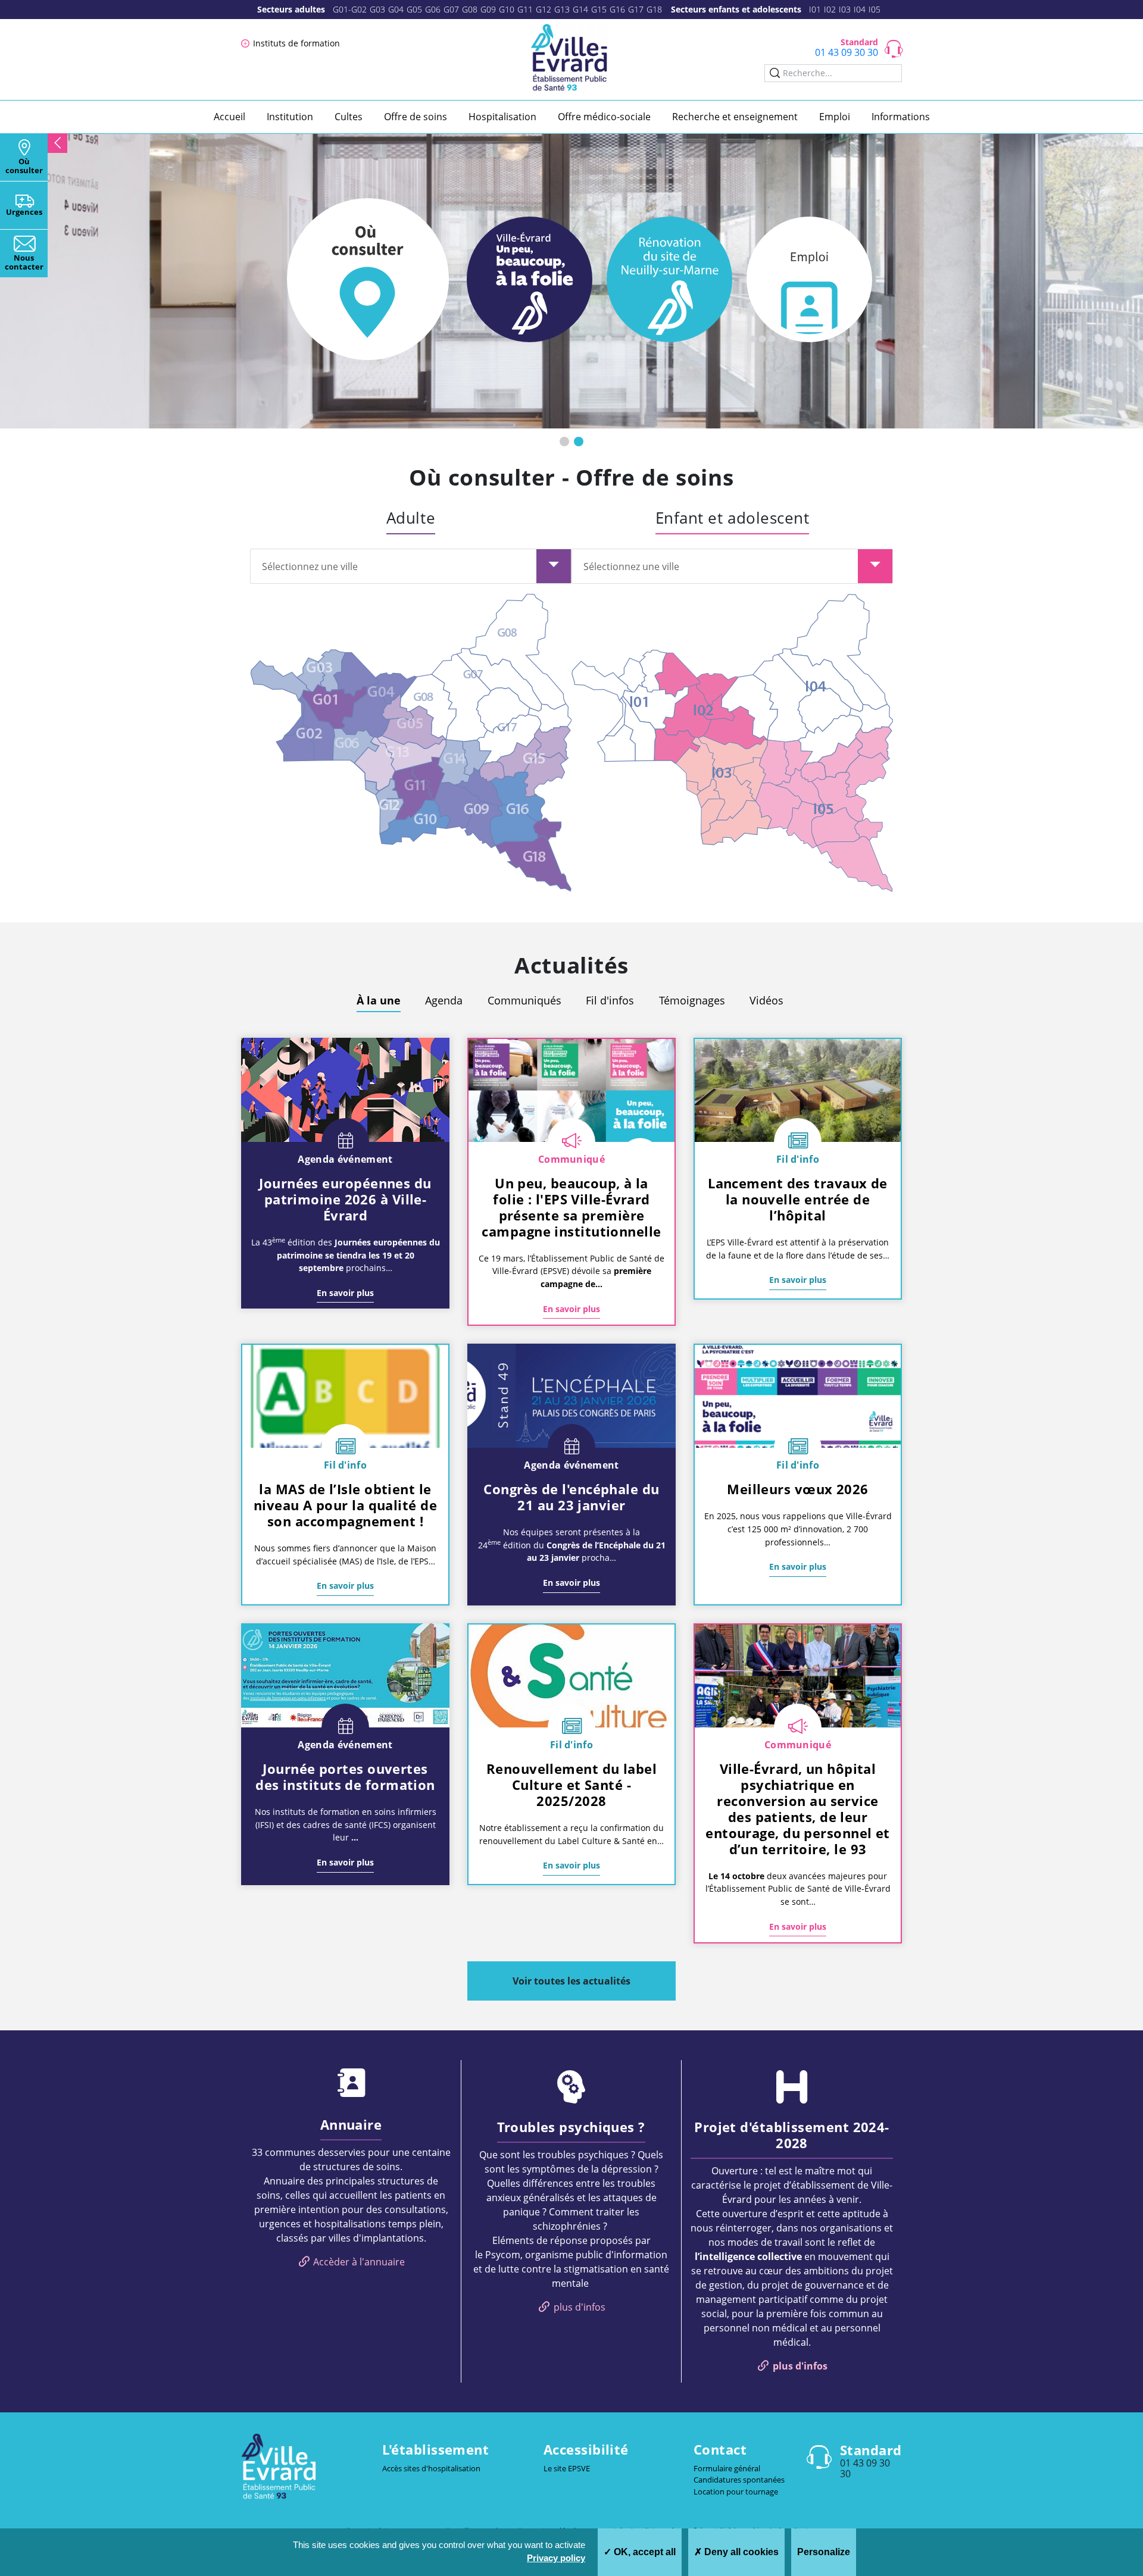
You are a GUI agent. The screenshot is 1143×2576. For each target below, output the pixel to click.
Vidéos (766, 1000)
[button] (564, 442)
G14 (580, 9)
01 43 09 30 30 (847, 52)
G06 (433, 9)
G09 (488, 9)
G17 (636, 9)
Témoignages (692, 1000)
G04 (396, 9)
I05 (875, 9)
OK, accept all (644, 2552)
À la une (379, 1000)
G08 (470, 9)
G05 (414, 9)
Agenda (444, 1000)
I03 (845, 9)
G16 (617, 9)
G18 (654, 9)
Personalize (824, 2552)
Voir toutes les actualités (571, 1981)
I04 (860, 9)
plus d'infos (580, 2307)
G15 (599, 9)
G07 (451, 9)
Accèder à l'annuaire (359, 2262)
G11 (525, 9)
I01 (815, 9)
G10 (507, 9)
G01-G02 (350, 9)
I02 (830, 9)
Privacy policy (556, 2558)
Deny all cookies (740, 2552)
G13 (562, 9)
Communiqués (524, 1000)
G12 (544, 9)
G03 (377, 9)
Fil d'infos (610, 1000)
